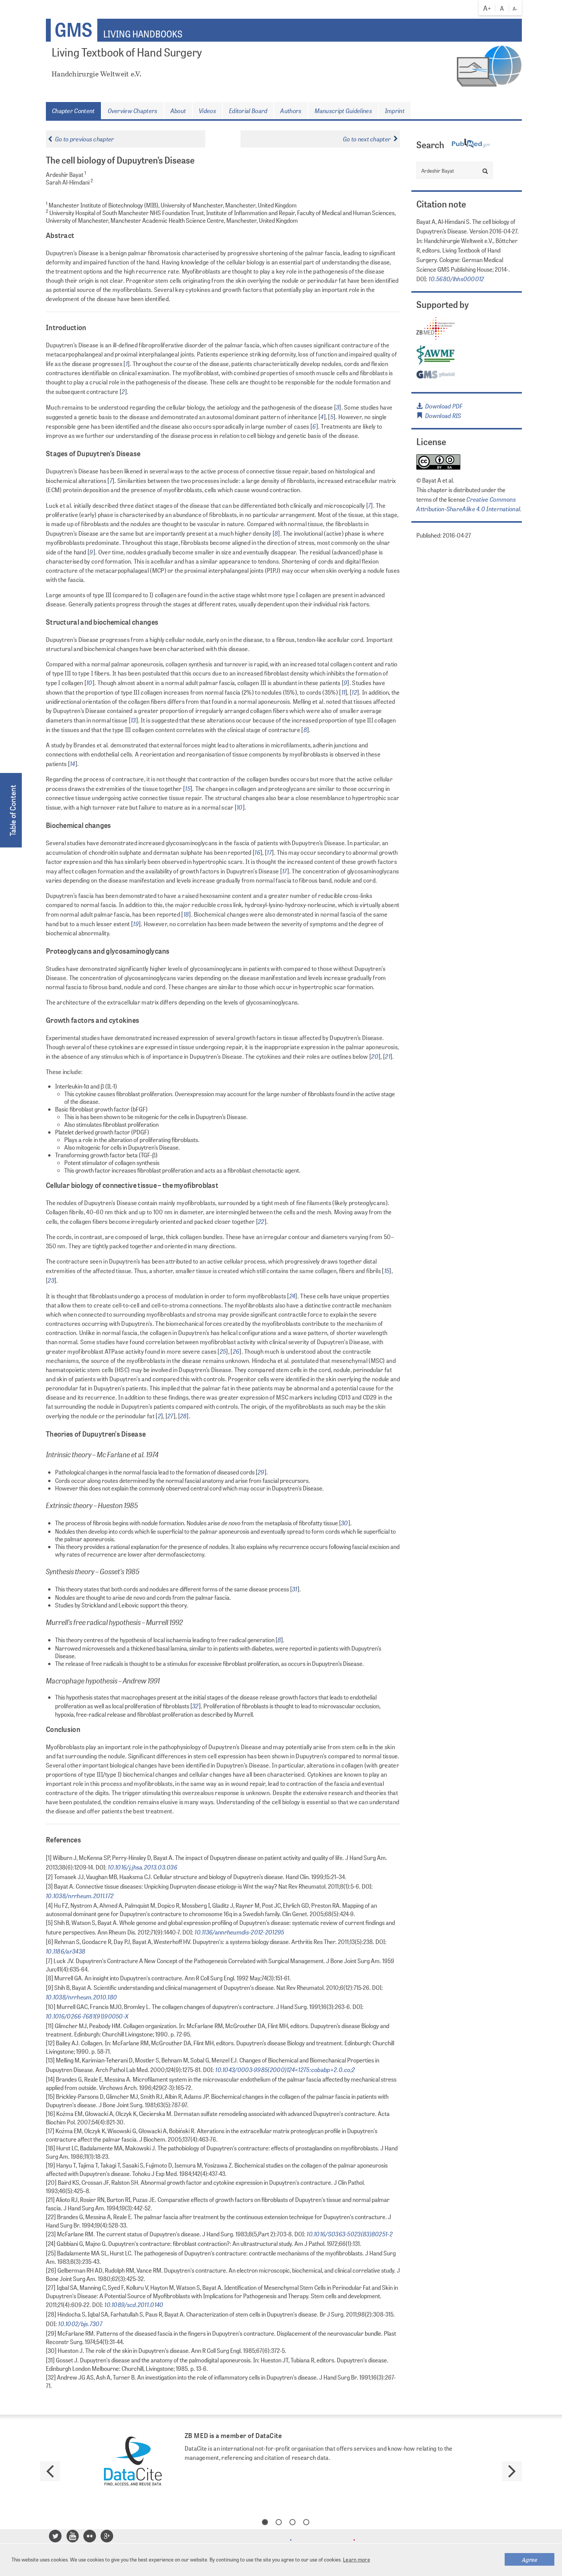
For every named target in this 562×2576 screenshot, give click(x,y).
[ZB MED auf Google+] (108, 2538)
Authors (291, 110)
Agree (530, 2559)
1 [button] (265, 2522)
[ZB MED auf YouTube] (74, 2538)
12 (354, 692)
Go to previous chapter (85, 139)
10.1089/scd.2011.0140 (133, 2304)
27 (171, 1416)
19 (136, 923)
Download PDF (443, 406)
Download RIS (442, 415)
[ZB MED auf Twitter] (56, 2538)
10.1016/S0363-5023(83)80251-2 (349, 2234)
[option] (281, 2462)
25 (223, 1351)
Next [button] (512, 2471)
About (178, 110)
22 (261, 1221)
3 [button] (292, 2522)
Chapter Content (73, 110)
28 (184, 1416)
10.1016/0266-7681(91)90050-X (87, 2016)
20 (375, 1056)
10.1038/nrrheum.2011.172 (80, 1896)
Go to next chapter (367, 139)
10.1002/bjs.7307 (80, 2323)
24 (292, 1296)
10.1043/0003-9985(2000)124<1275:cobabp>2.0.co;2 (284, 2069)
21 (388, 1056)
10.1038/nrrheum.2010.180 (81, 1997)
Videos (207, 110)
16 (257, 852)
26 (236, 1351)
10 (89, 682)
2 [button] (279, 2522)
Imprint (395, 110)
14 (73, 763)
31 (295, 1589)
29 (261, 1472)
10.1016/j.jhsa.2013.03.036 (142, 1867)
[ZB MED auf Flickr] (91, 2538)
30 (345, 1523)
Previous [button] (50, 2471)
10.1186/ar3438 (66, 1951)
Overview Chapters (133, 110)
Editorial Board (248, 110)
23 (51, 1280)
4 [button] (306, 2522)
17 (269, 852)
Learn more (357, 2560)
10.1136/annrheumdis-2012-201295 (239, 1932)
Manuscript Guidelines (343, 110)
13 (133, 720)
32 (196, 1706)
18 (186, 914)
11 (344, 692)
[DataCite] (133, 2462)
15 (188, 788)
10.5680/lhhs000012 (456, 279)
